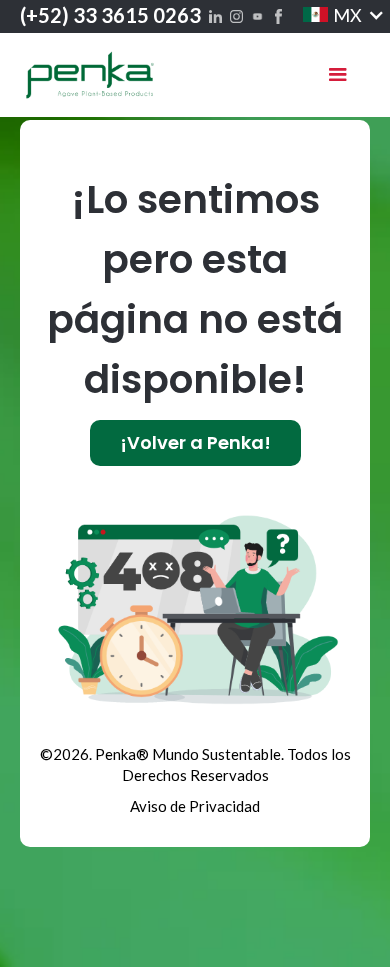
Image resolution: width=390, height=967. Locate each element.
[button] (331, 15)
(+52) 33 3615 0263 (110, 15)
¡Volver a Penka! (195, 442)
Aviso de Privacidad (195, 806)
